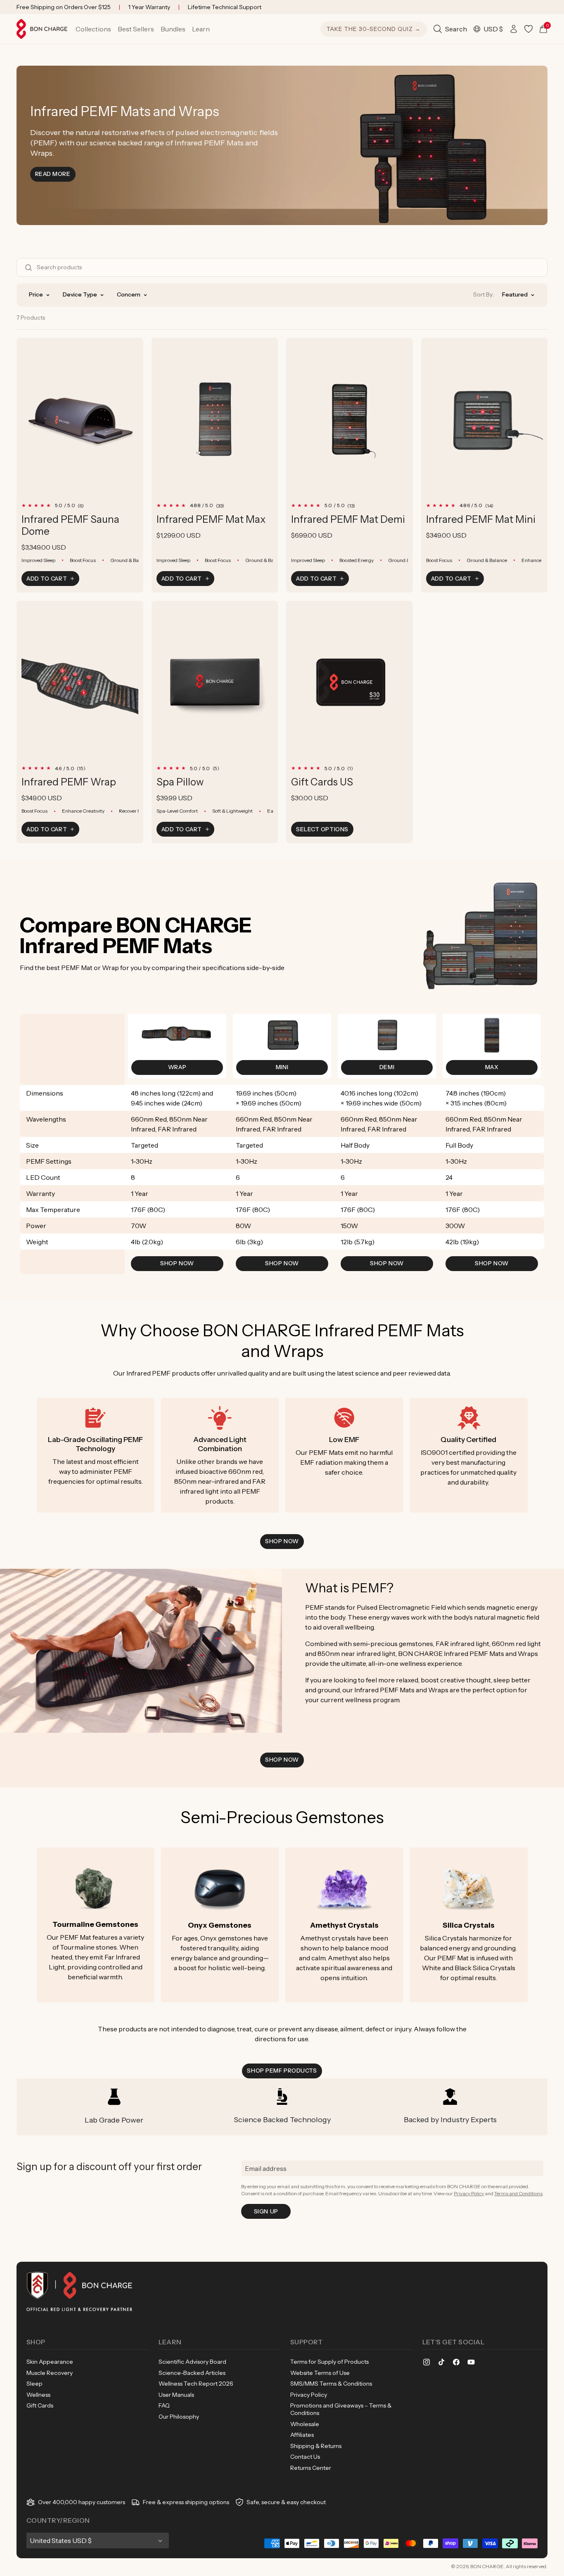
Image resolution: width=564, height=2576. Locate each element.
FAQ (164, 2405)
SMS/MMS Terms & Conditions (331, 2384)
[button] (93, 29)
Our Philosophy (179, 2417)
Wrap (177, 1067)
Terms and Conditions (518, 2193)
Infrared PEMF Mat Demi (348, 519)
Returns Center (311, 2468)
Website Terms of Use (320, 2373)
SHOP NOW (177, 1263)
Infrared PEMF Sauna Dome (70, 525)
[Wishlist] (528, 29)
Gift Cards (40, 2405)
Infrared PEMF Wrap (69, 782)
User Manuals (176, 2395)
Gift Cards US (322, 782)
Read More (55, 174)
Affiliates (302, 2435)
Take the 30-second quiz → (374, 29)
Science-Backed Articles (192, 2373)
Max (492, 1067)
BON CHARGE (487, 2566)
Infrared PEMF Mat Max (211, 519)
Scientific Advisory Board (192, 2362)
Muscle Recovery (50, 2373)
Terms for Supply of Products (329, 2362)
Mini (282, 1067)
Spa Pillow (180, 782)
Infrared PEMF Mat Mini (481, 519)
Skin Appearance (50, 2362)
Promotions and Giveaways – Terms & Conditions (341, 2409)
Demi (387, 1067)
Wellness (38, 2395)
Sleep (34, 2384)
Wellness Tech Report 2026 (196, 2384)
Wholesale (305, 2424)
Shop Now (282, 1541)
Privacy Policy (469, 2193)
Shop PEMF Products (282, 2071)
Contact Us (305, 2457)
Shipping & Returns (316, 2446)
